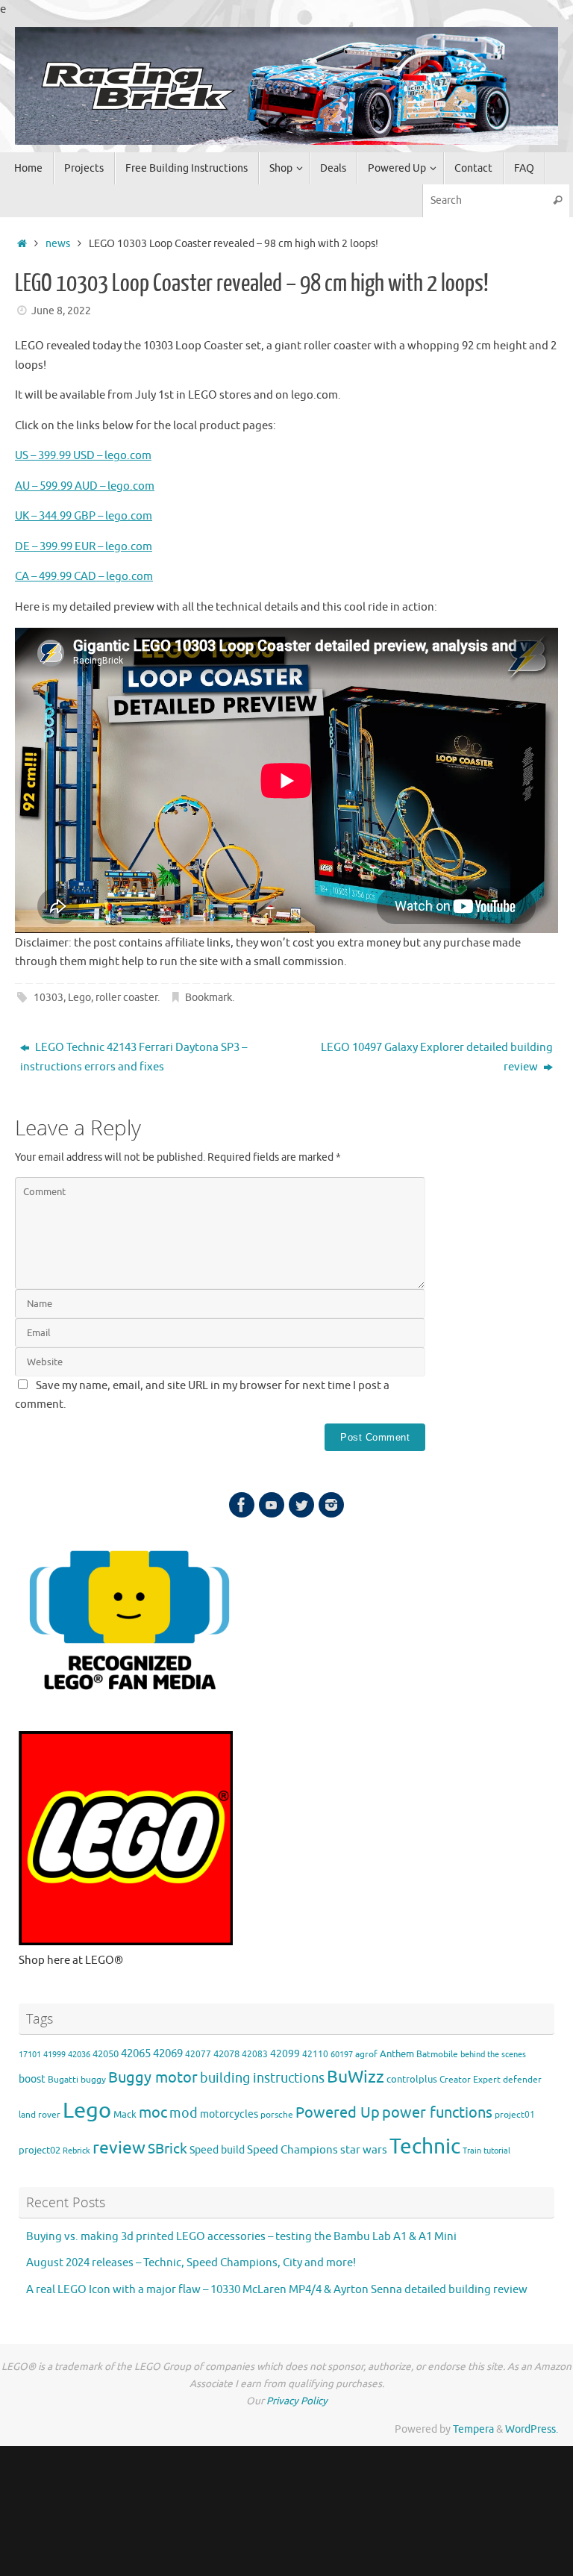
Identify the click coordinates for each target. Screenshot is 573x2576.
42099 (285, 2054)
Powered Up (338, 2112)
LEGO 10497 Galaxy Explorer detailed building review (437, 1057)
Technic (425, 2146)
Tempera (473, 2429)
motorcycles (229, 2114)
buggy (93, 2080)
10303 (48, 998)
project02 (40, 2151)
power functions (437, 2112)
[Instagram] (331, 1505)
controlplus (412, 2080)
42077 (198, 2055)
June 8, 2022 (61, 311)
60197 (342, 2055)
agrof (366, 2055)
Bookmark (209, 998)
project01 (515, 2115)
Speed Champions (292, 2150)
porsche (277, 2115)
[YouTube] (272, 1505)
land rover (40, 2115)
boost (32, 2079)
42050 (106, 2054)
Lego (79, 998)
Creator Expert (470, 2080)
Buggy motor (153, 2078)
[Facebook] (242, 1505)
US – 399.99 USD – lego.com (83, 456)
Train (472, 2151)
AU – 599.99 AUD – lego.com (85, 486)
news (58, 244)
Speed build (217, 2150)
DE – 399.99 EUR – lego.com (84, 547)
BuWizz (356, 2077)
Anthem (397, 2054)
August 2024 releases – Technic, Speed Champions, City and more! (191, 2263)
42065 (136, 2053)
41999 (54, 2055)
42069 (168, 2054)
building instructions (262, 2078)
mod (184, 2113)
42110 (315, 2055)
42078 (226, 2054)
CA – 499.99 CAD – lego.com (84, 577)
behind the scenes (493, 2055)
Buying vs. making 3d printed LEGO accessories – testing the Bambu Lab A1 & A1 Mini (241, 2237)
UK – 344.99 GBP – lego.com (84, 516)
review (119, 2148)
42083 (255, 2055)
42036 (79, 2055)
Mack (125, 2115)
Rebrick (76, 2151)
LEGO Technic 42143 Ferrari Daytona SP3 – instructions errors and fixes (134, 1057)
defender (522, 2080)
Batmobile (437, 2055)
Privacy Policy (297, 2401)
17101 (30, 2055)
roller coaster (126, 998)
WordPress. (532, 2429)
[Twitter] (301, 1505)
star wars (364, 2150)
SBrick (167, 2149)
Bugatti (63, 2080)
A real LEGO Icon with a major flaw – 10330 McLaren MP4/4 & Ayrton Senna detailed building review (277, 2290)
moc (153, 2112)
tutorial (497, 2151)
